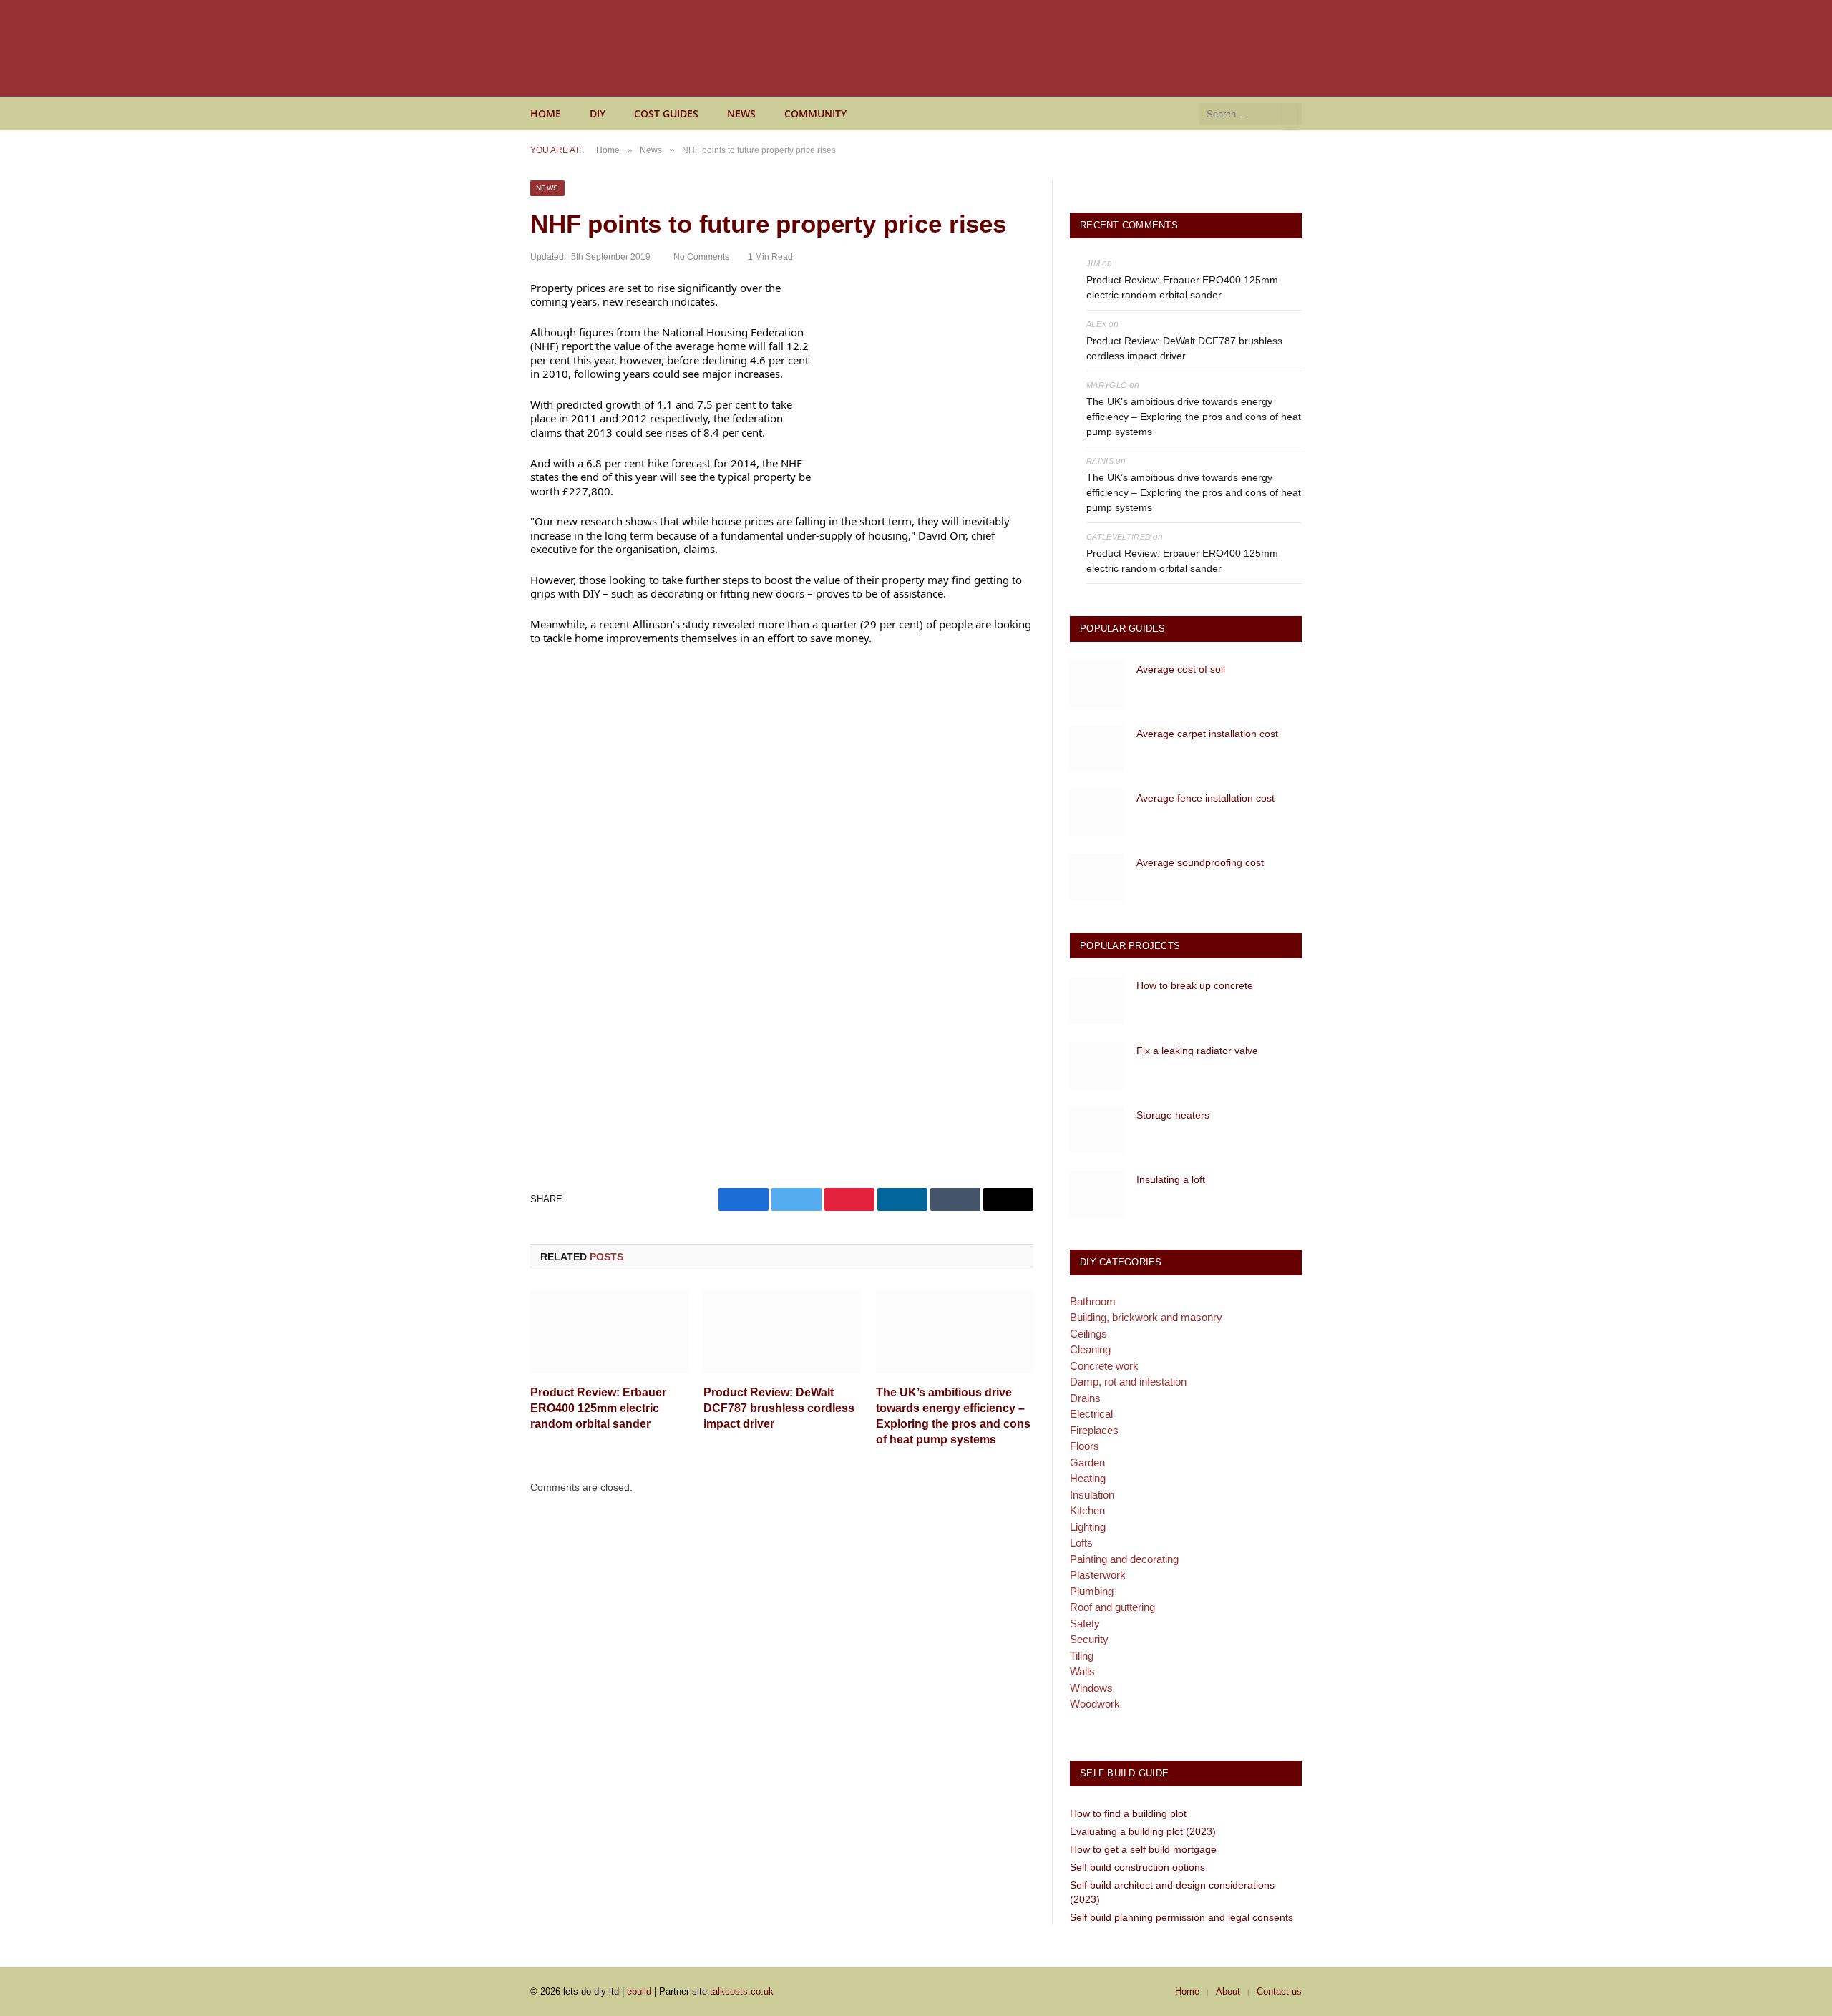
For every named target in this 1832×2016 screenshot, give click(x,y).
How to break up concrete (1195, 985)
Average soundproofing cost (1200, 862)
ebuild (639, 1991)
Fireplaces (1094, 1430)
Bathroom (1093, 1301)
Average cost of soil (1181, 669)
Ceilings (1088, 1334)
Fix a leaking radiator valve (1197, 1051)
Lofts (1081, 1543)
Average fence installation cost (1205, 798)
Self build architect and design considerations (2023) (1172, 1892)
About (1228, 1991)
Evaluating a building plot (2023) (1143, 1831)
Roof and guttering (1112, 1607)
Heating (1088, 1478)
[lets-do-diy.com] (673, 49)
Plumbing (1092, 1591)
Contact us (1279, 1991)
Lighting (1088, 1527)
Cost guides (666, 113)
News (741, 113)
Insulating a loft (1171, 1179)
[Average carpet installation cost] (1097, 748)
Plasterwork (1098, 1575)
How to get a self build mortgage (1143, 1849)
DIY (598, 113)
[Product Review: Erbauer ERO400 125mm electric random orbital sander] (609, 1332)
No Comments (701, 257)
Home (546, 113)
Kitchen (1087, 1510)
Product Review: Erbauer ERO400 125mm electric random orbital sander (598, 1408)
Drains (1085, 1398)
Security (1089, 1639)
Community (815, 113)
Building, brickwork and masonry (1146, 1317)
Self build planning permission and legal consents (1181, 1917)
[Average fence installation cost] (1097, 813)
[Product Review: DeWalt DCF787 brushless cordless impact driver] (782, 1332)
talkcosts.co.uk (742, 1991)
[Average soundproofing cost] (1097, 877)
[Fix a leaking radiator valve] (1097, 1065)
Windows (1091, 1688)
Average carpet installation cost (1207, 734)
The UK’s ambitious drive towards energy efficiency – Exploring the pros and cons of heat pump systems (953, 1416)
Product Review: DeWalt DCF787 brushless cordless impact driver (779, 1408)
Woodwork (1095, 1704)
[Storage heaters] (1097, 1130)
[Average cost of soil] (1097, 684)
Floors (1085, 1446)
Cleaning (1090, 1349)
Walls (1082, 1671)
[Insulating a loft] (1097, 1194)
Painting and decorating (1124, 1559)
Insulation (1092, 1495)
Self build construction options (1137, 1867)
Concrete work (1104, 1366)
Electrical (1091, 1414)
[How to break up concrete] (1097, 1000)
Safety (1085, 1623)
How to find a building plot (1128, 1813)
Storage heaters (1173, 1115)
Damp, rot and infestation (1128, 1382)
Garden (1087, 1462)
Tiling (1082, 1656)
